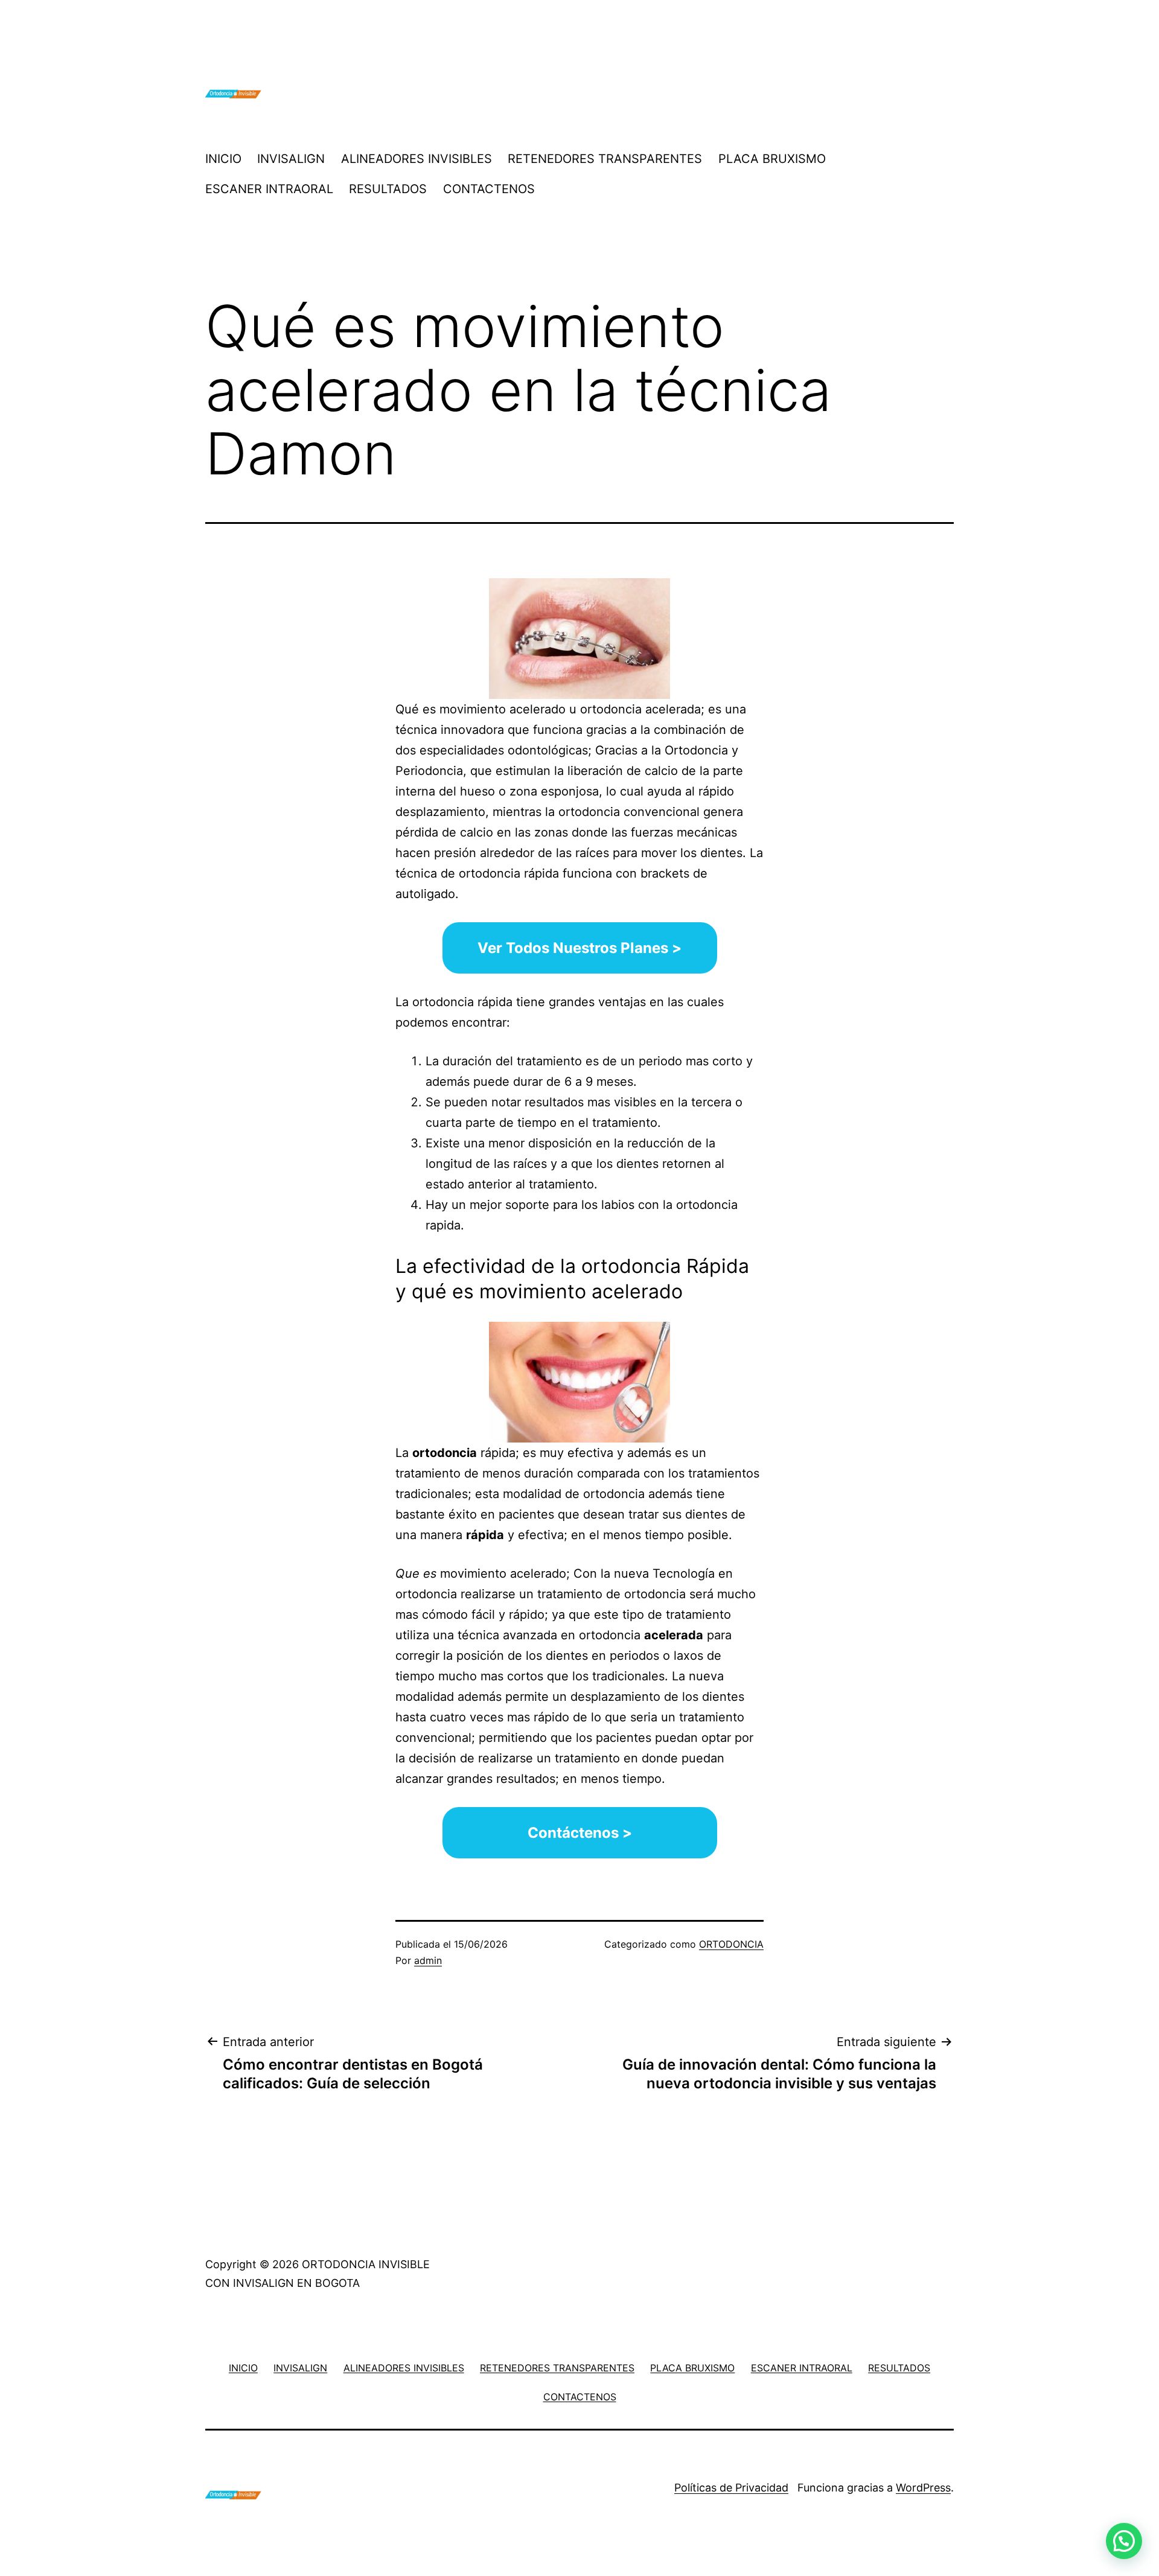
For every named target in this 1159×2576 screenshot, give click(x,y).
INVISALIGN (291, 159)
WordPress (923, 2488)
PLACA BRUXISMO (772, 159)
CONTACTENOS (489, 189)
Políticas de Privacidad (731, 2488)
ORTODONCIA (731, 1944)
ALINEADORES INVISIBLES (417, 159)
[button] (1124, 2541)
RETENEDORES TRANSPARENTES (605, 159)
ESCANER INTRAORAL (269, 189)
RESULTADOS (388, 189)
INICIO (223, 159)
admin (428, 1960)
